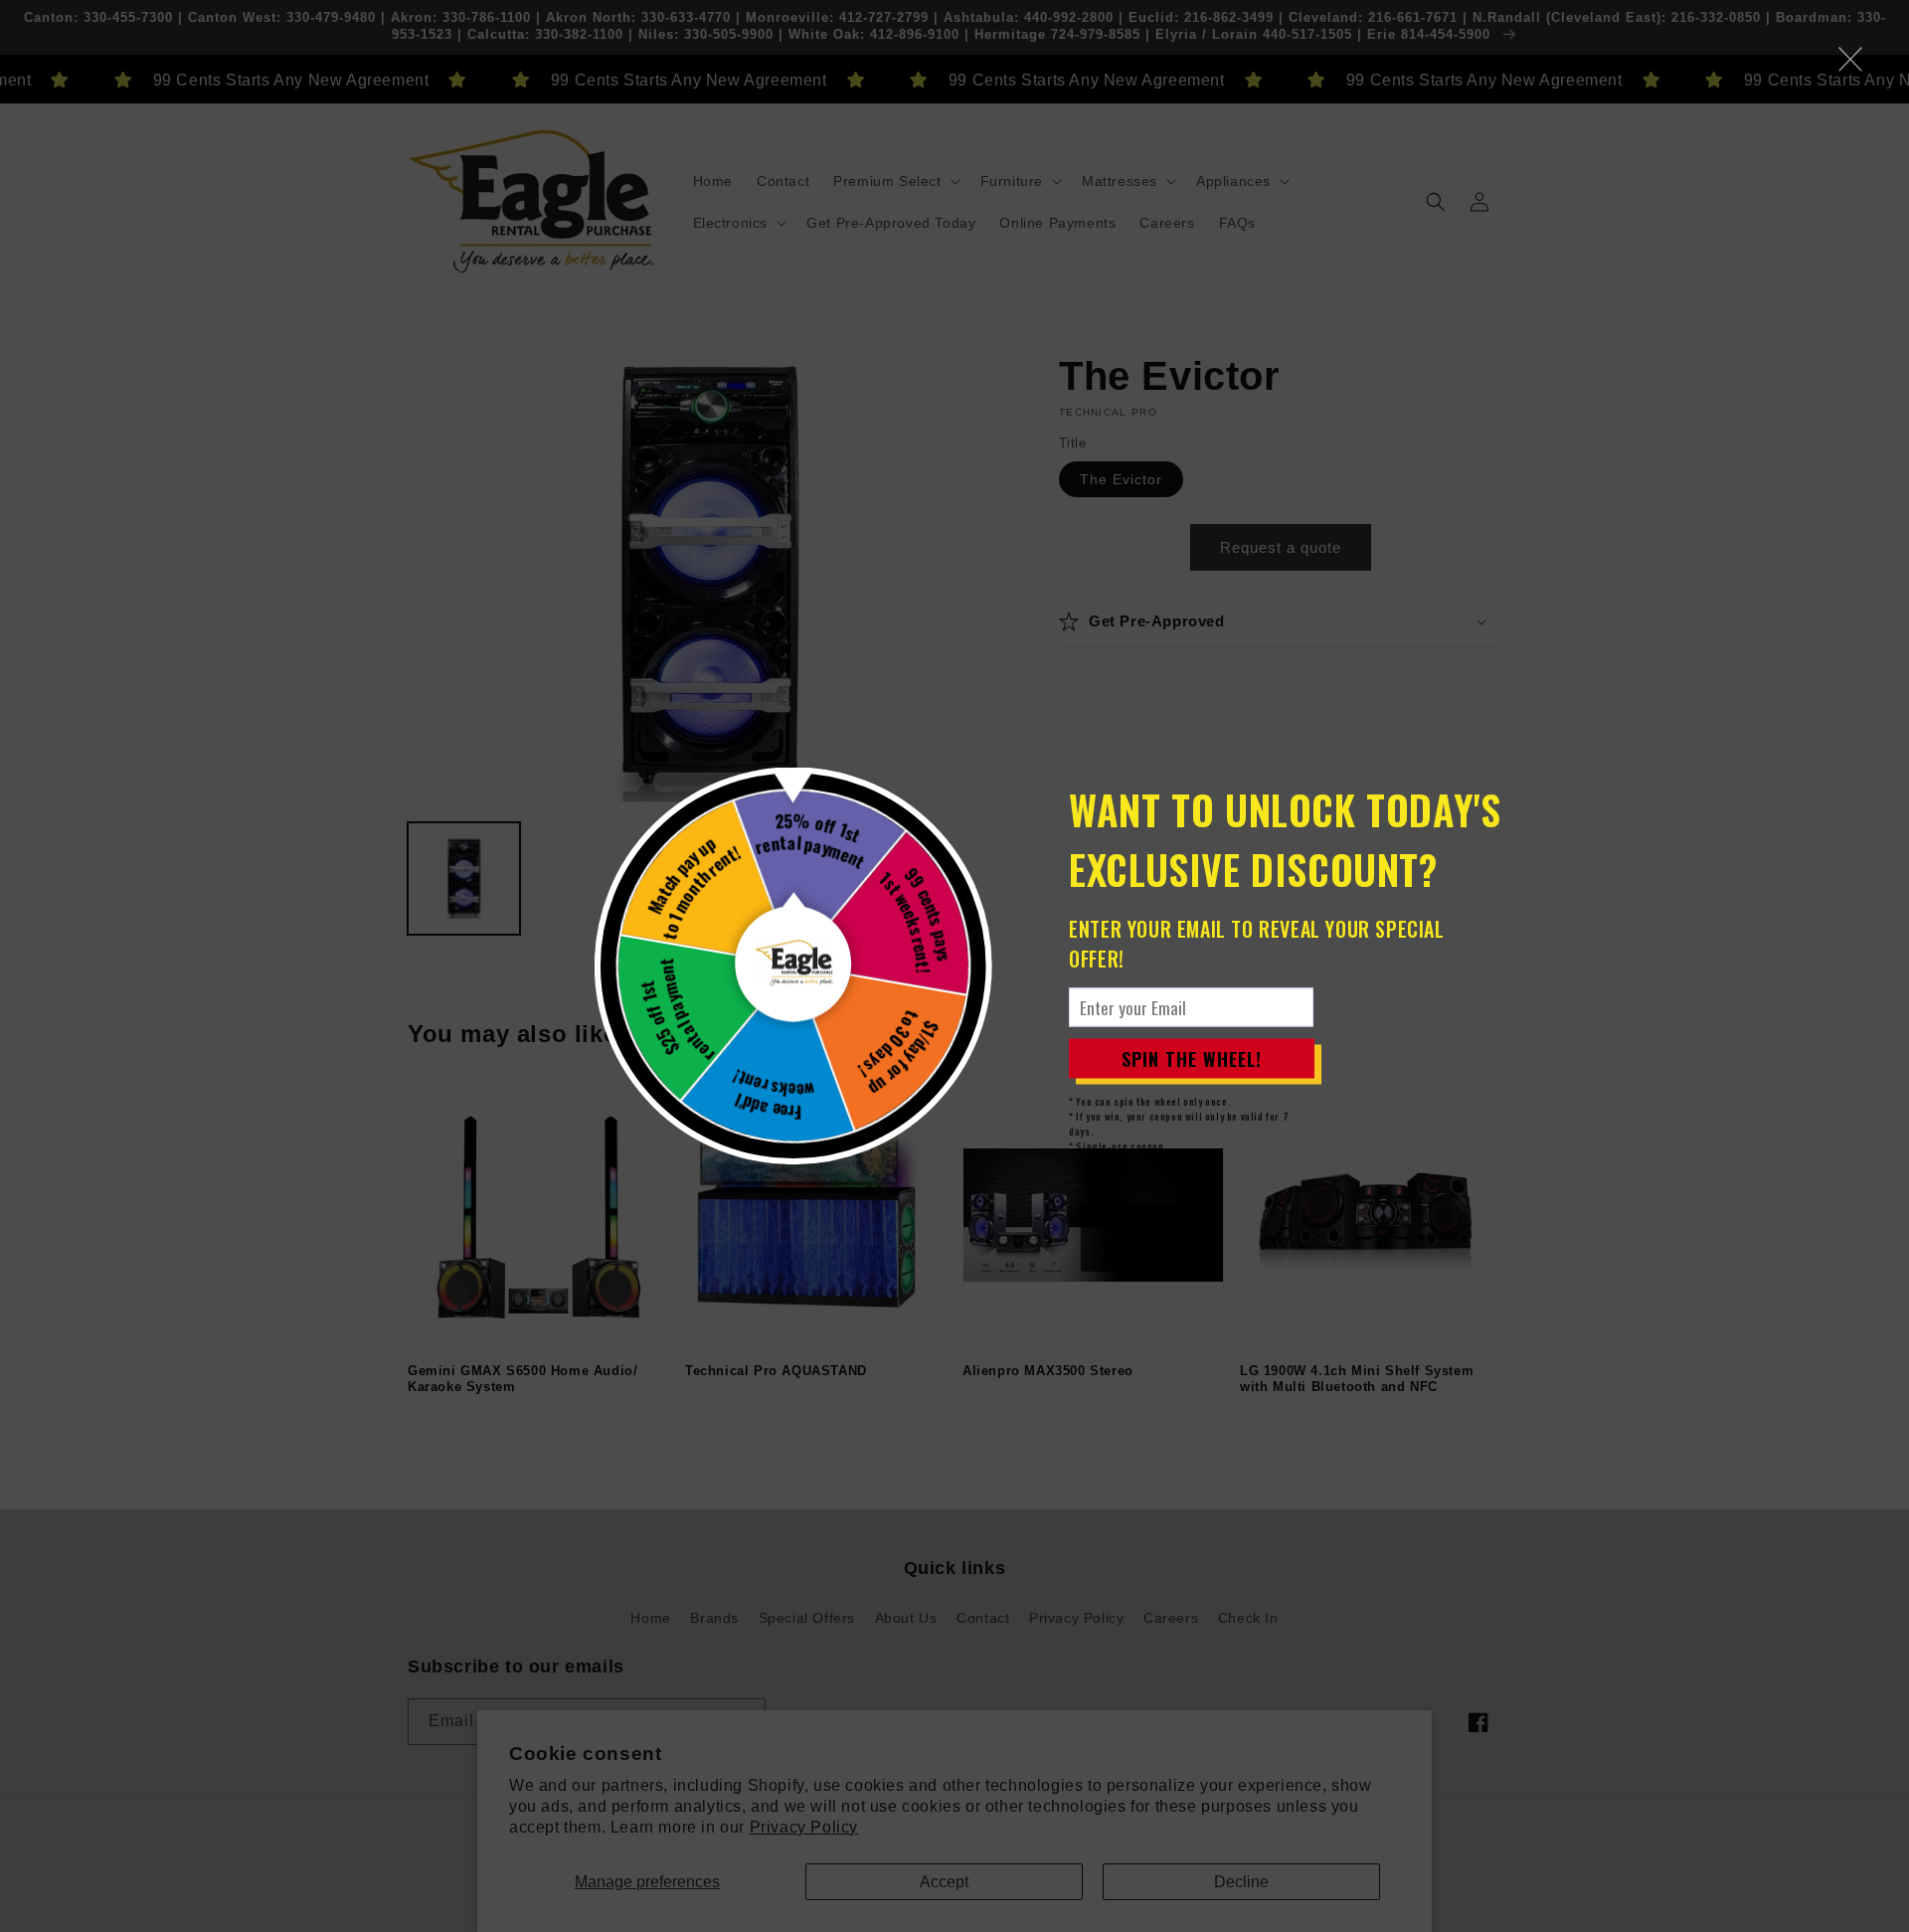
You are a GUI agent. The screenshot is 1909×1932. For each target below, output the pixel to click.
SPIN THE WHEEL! (1192, 1058)
